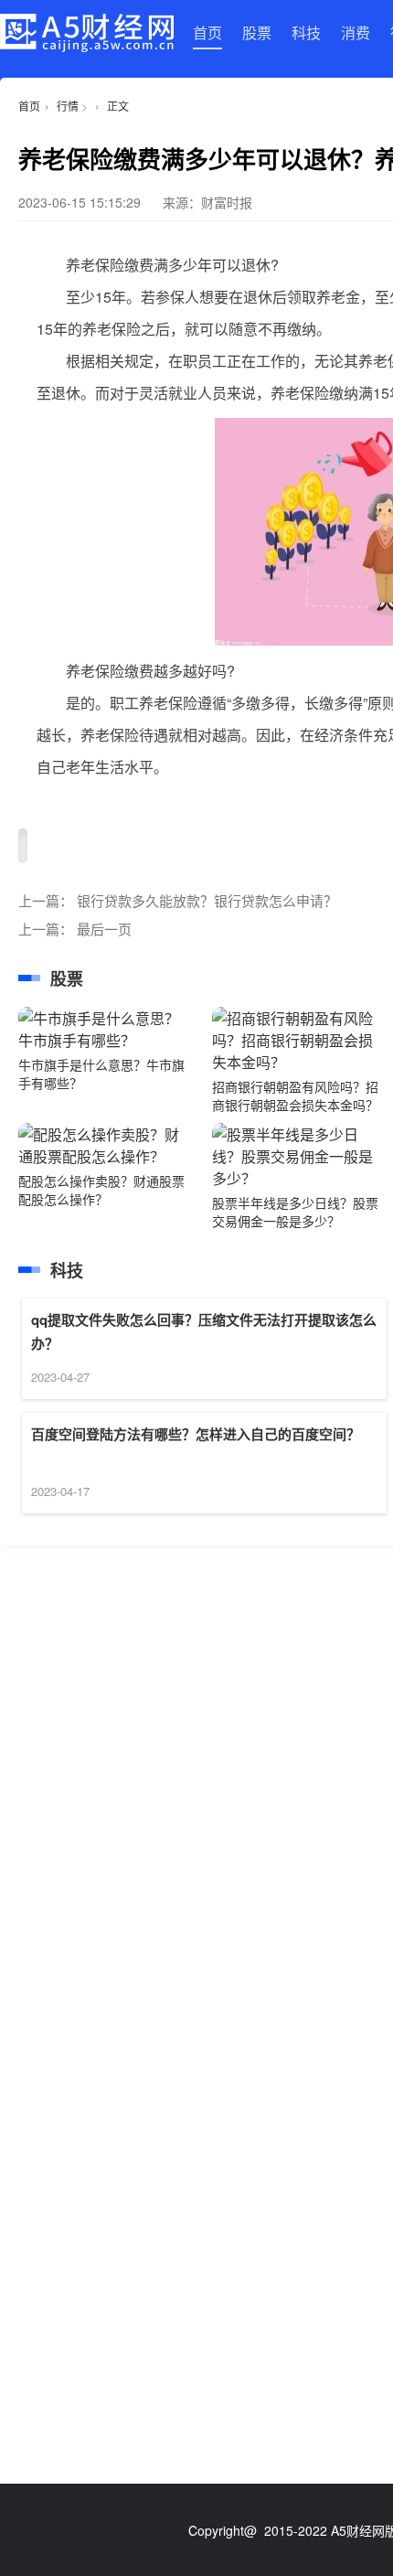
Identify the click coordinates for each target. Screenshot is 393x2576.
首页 (207, 32)
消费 (356, 32)
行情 (68, 106)
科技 (306, 32)
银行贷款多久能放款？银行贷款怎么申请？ (207, 900)
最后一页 (104, 929)
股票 (257, 32)
